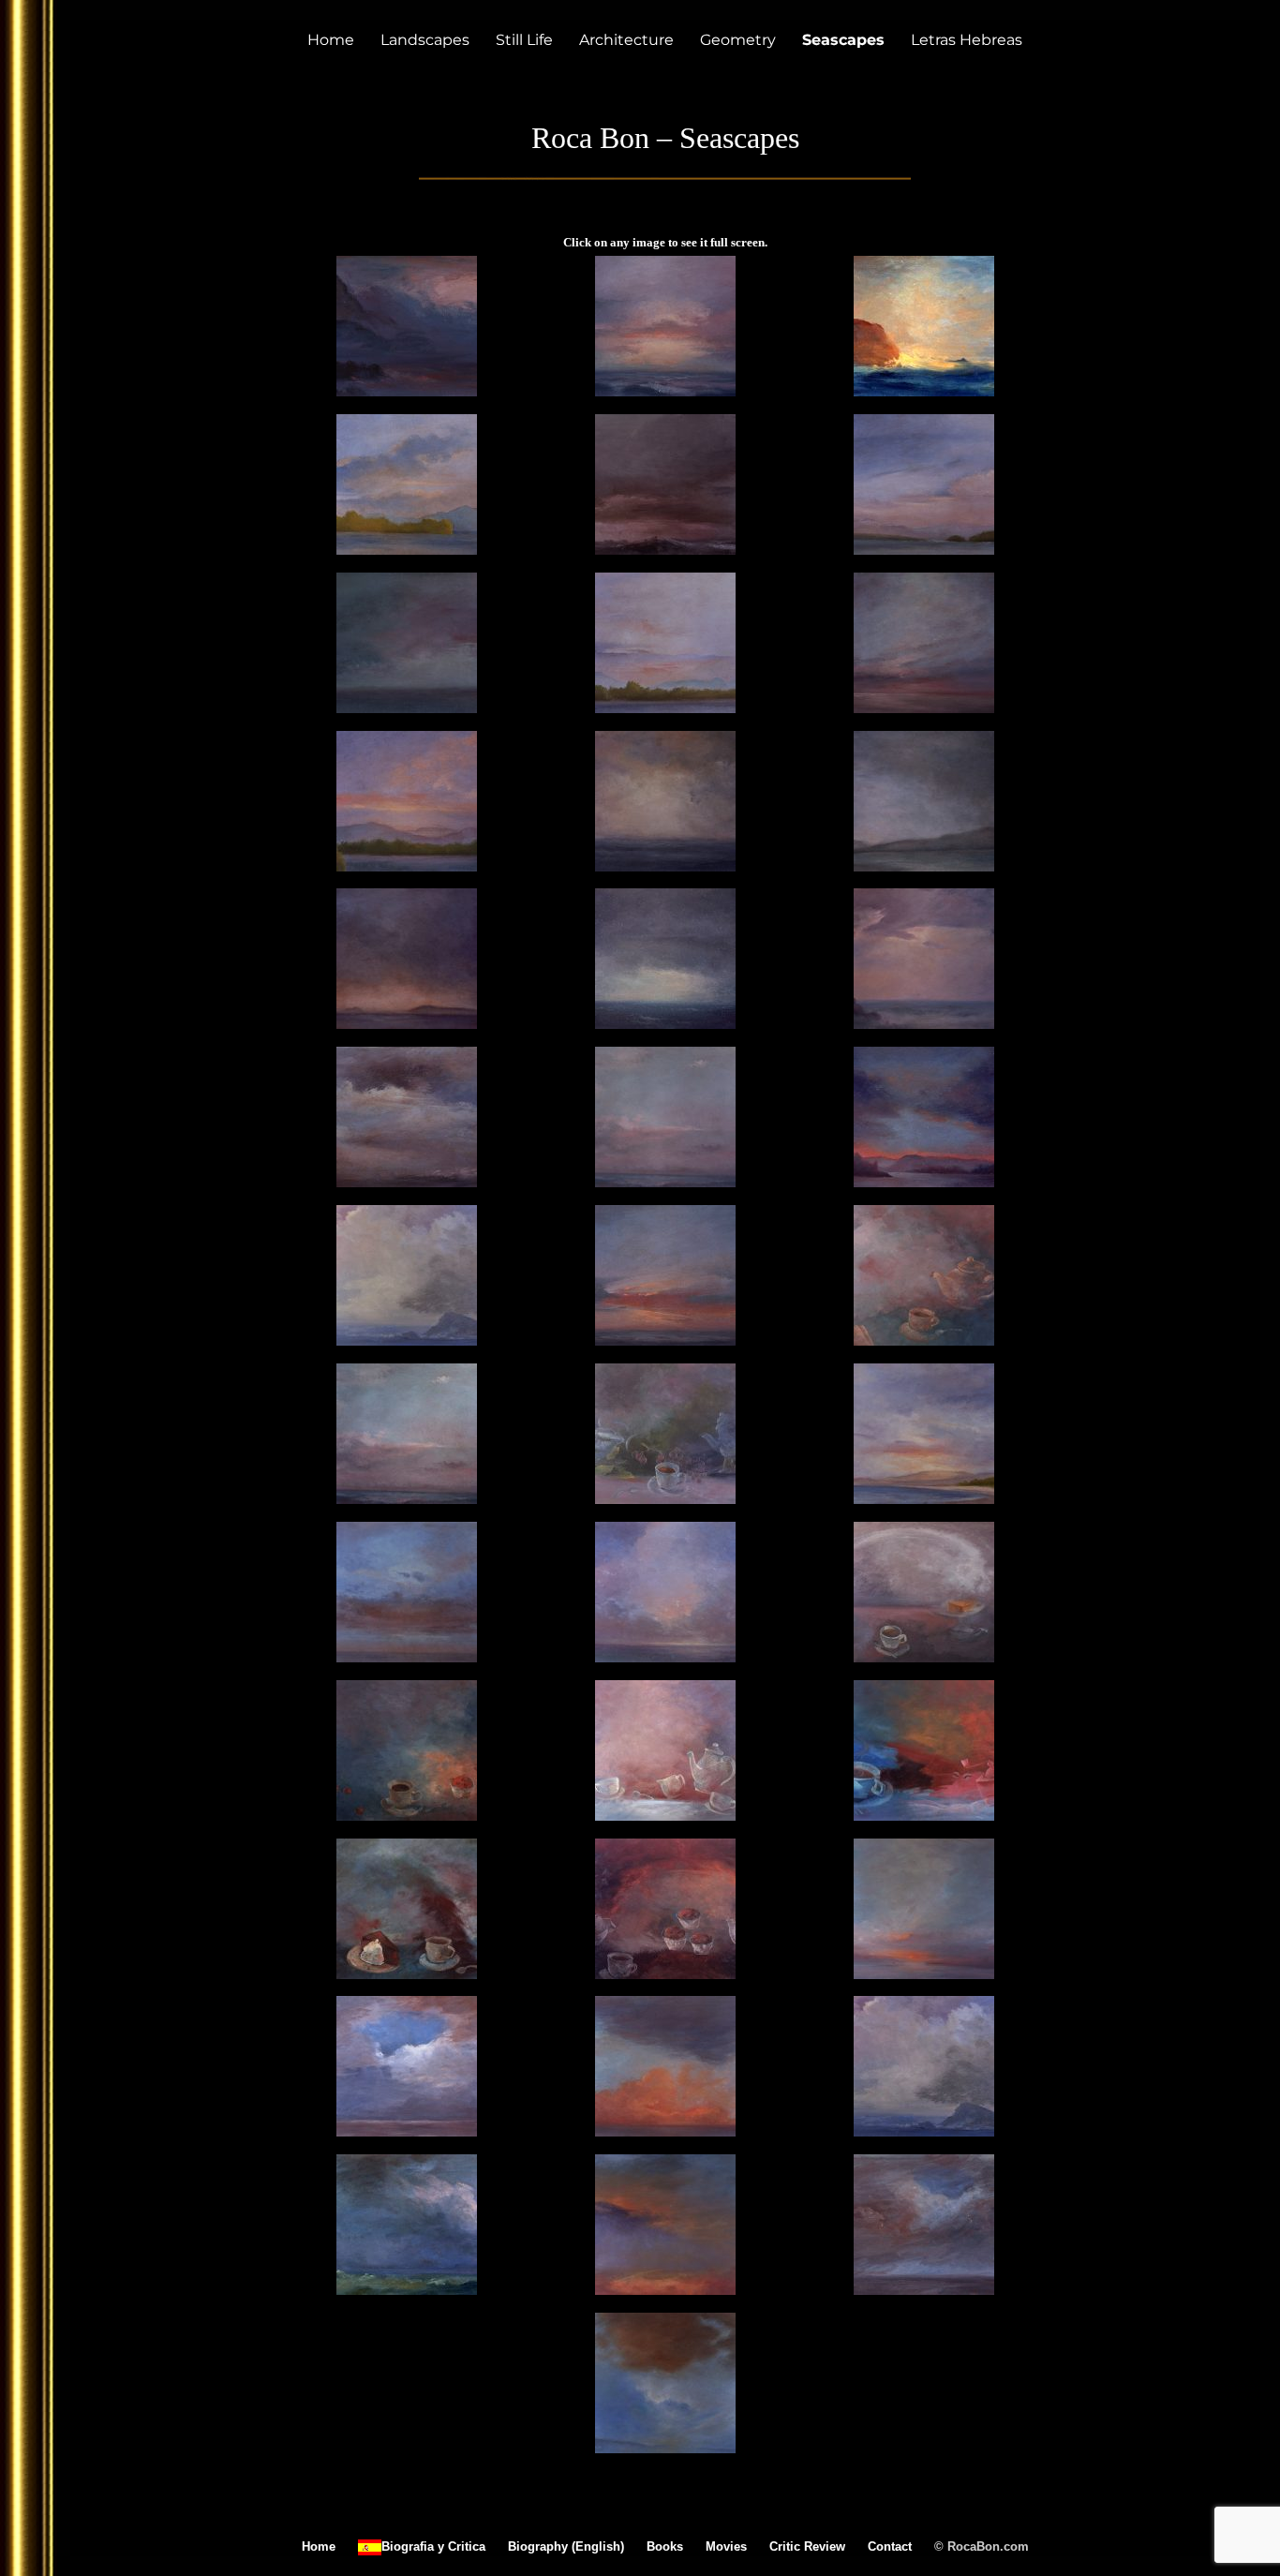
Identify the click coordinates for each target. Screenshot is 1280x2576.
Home (331, 40)
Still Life (524, 40)
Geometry (738, 40)
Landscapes (425, 40)
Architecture (626, 40)
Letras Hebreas (967, 40)
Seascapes (843, 40)
